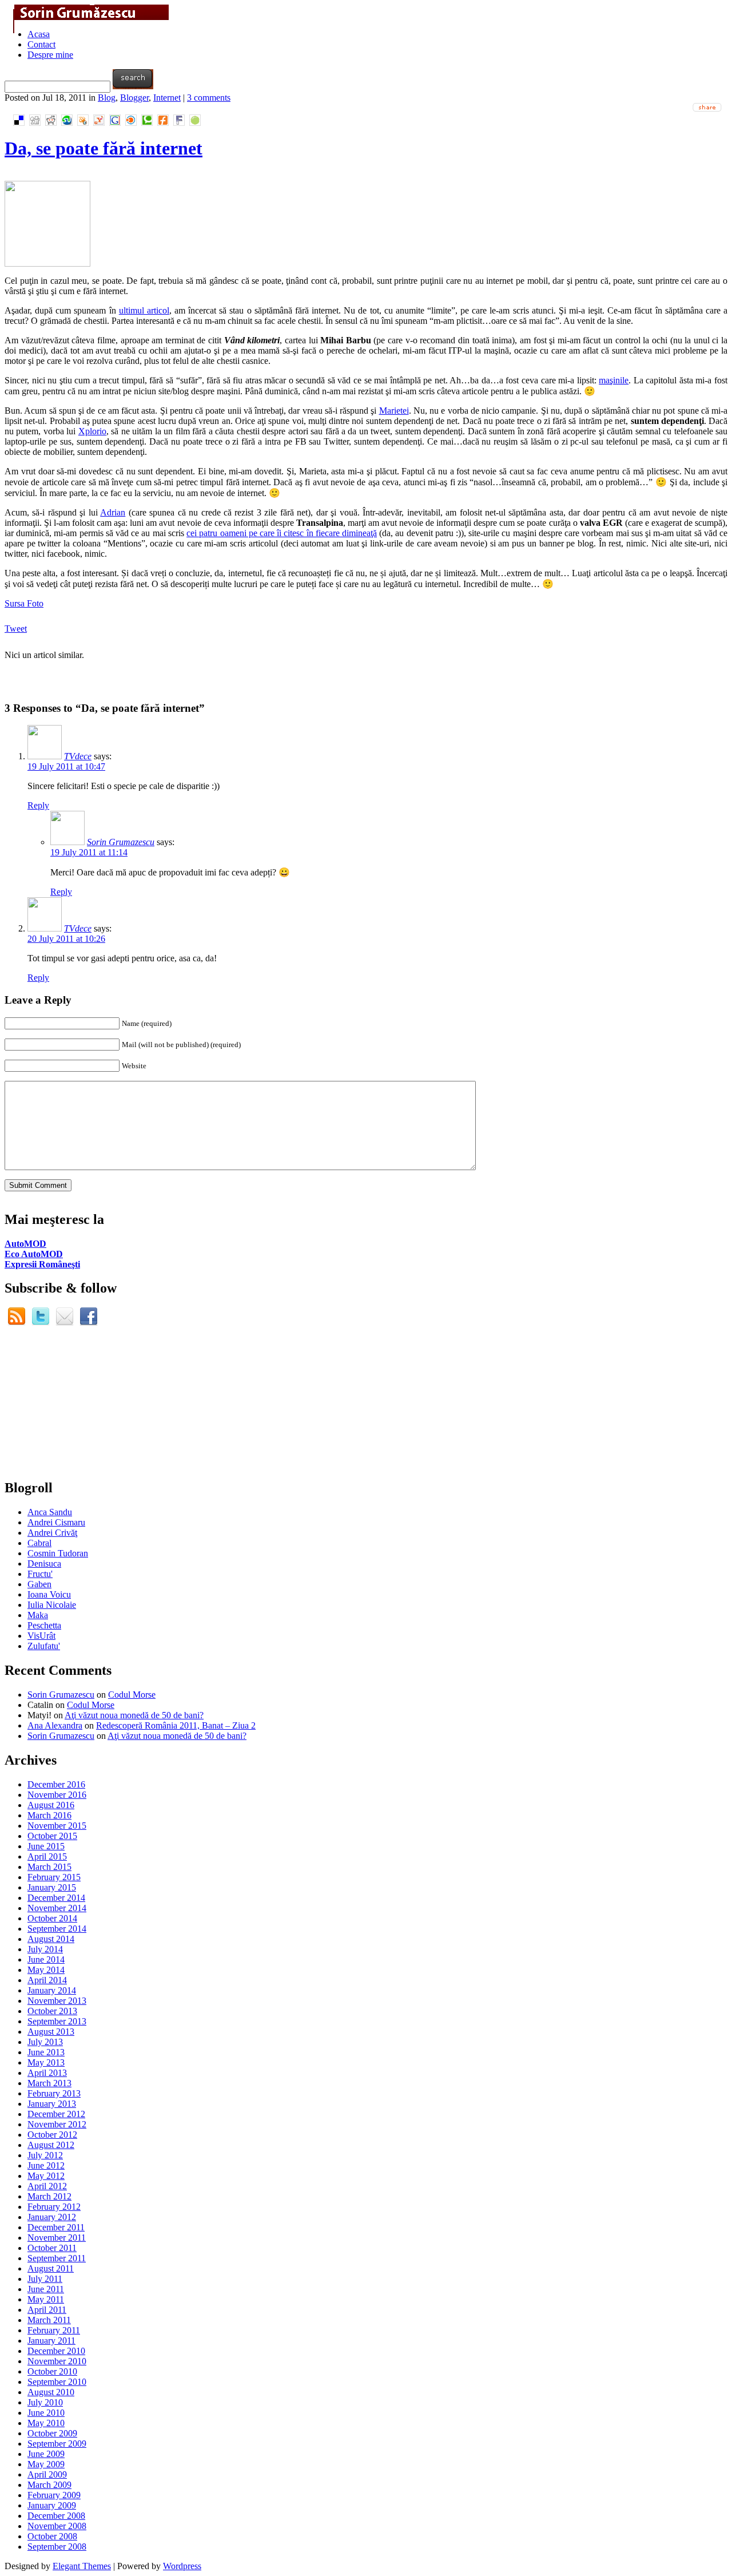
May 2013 (46, 2062)
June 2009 (46, 2454)
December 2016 (56, 1784)
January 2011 (51, 2341)
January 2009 (52, 2505)
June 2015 (46, 1846)
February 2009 (54, 2495)
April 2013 (47, 2073)
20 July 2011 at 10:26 (66, 939)
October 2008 (52, 2536)
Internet (167, 98)
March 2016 (49, 1815)
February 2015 (54, 1877)
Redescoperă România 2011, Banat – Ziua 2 (176, 1725)
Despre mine (50, 55)
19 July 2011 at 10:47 (66, 766)
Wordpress (182, 2566)
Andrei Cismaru (56, 1522)
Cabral (39, 1543)
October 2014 (52, 1918)
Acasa (39, 34)
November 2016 (57, 1795)
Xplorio (92, 431)
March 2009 (49, 2485)
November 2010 (57, 2361)
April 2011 (47, 2310)
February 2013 (54, 2093)
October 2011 (52, 2248)
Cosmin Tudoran (58, 1553)
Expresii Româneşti (42, 1264)
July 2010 (45, 2402)
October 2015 (52, 1836)
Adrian (113, 512)
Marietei (394, 411)
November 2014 (57, 1908)
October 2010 (52, 2371)
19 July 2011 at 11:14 (89, 852)
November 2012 (57, 2124)
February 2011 (54, 2330)
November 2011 (57, 2238)
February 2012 (54, 2207)
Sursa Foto (24, 603)
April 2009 (47, 2474)
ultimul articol (144, 310)
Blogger (134, 98)
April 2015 (47, 1856)
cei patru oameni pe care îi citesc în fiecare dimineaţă (282, 533)
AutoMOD (25, 1244)
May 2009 (46, 2464)
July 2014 (45, 1949)
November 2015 (57, 1826)
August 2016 (51, 1805)
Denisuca (44, 1564)
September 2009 (57, 2444)
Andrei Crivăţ (52, 1533)
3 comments (209, 98)
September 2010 (57, 2382)
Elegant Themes (82, 2566)
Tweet (16, 629)
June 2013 (46, 2052)
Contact (41, 44)
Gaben (39, 1584)
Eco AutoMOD (34, 1254)
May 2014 (46, 1970)
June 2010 (46, 2413)
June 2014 (46, 1959)
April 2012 (47, 2186)
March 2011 (49, 2320)
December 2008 (56, 2516)
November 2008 (57, 2526)
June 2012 (46, 2165)
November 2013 (57, 2001)
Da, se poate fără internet (104, 148)
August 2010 (51, 2392)
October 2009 (52, 2433)
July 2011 (45, 2279)
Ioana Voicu (49, 1594)
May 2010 (46, 2423)
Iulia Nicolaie (52, 1605)
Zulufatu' (44, 1646)
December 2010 (56, 2351)
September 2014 (57, 1929)
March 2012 (49, 2196)
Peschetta (44, 1625)
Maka (38, 1615)
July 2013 (45, 2042)
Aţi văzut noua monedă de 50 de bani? (134, 1715)
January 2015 (52, 1887)
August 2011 (51, 2268)
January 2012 (52, 2217)
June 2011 (46, 2289)
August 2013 (51, 2032)
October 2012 (52, 2135)
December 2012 (56, 2114)
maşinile (614, 380)
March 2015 (49, 1867)
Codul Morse (132, 1695)
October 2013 (52, 2011)
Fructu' (40, 1574)
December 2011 (56, 2227)
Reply (38, 805)
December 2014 (56, 1898)
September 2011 (57, 2258)
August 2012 (51, 2145)
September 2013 (57, 2021)
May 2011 (46, 2299)
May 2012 (46, 2176)
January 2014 (52, 1990)
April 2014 (47, 1980)
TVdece (78, 756)
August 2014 (51, 1939)
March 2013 (49, 2083)
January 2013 (52, 2104)
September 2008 (57, 2547)
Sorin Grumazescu (121, 842)
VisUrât (41, 1636)
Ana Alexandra (55, 1725)
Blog (107, 98)
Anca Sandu (50, 1512)
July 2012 (45, 2155)
